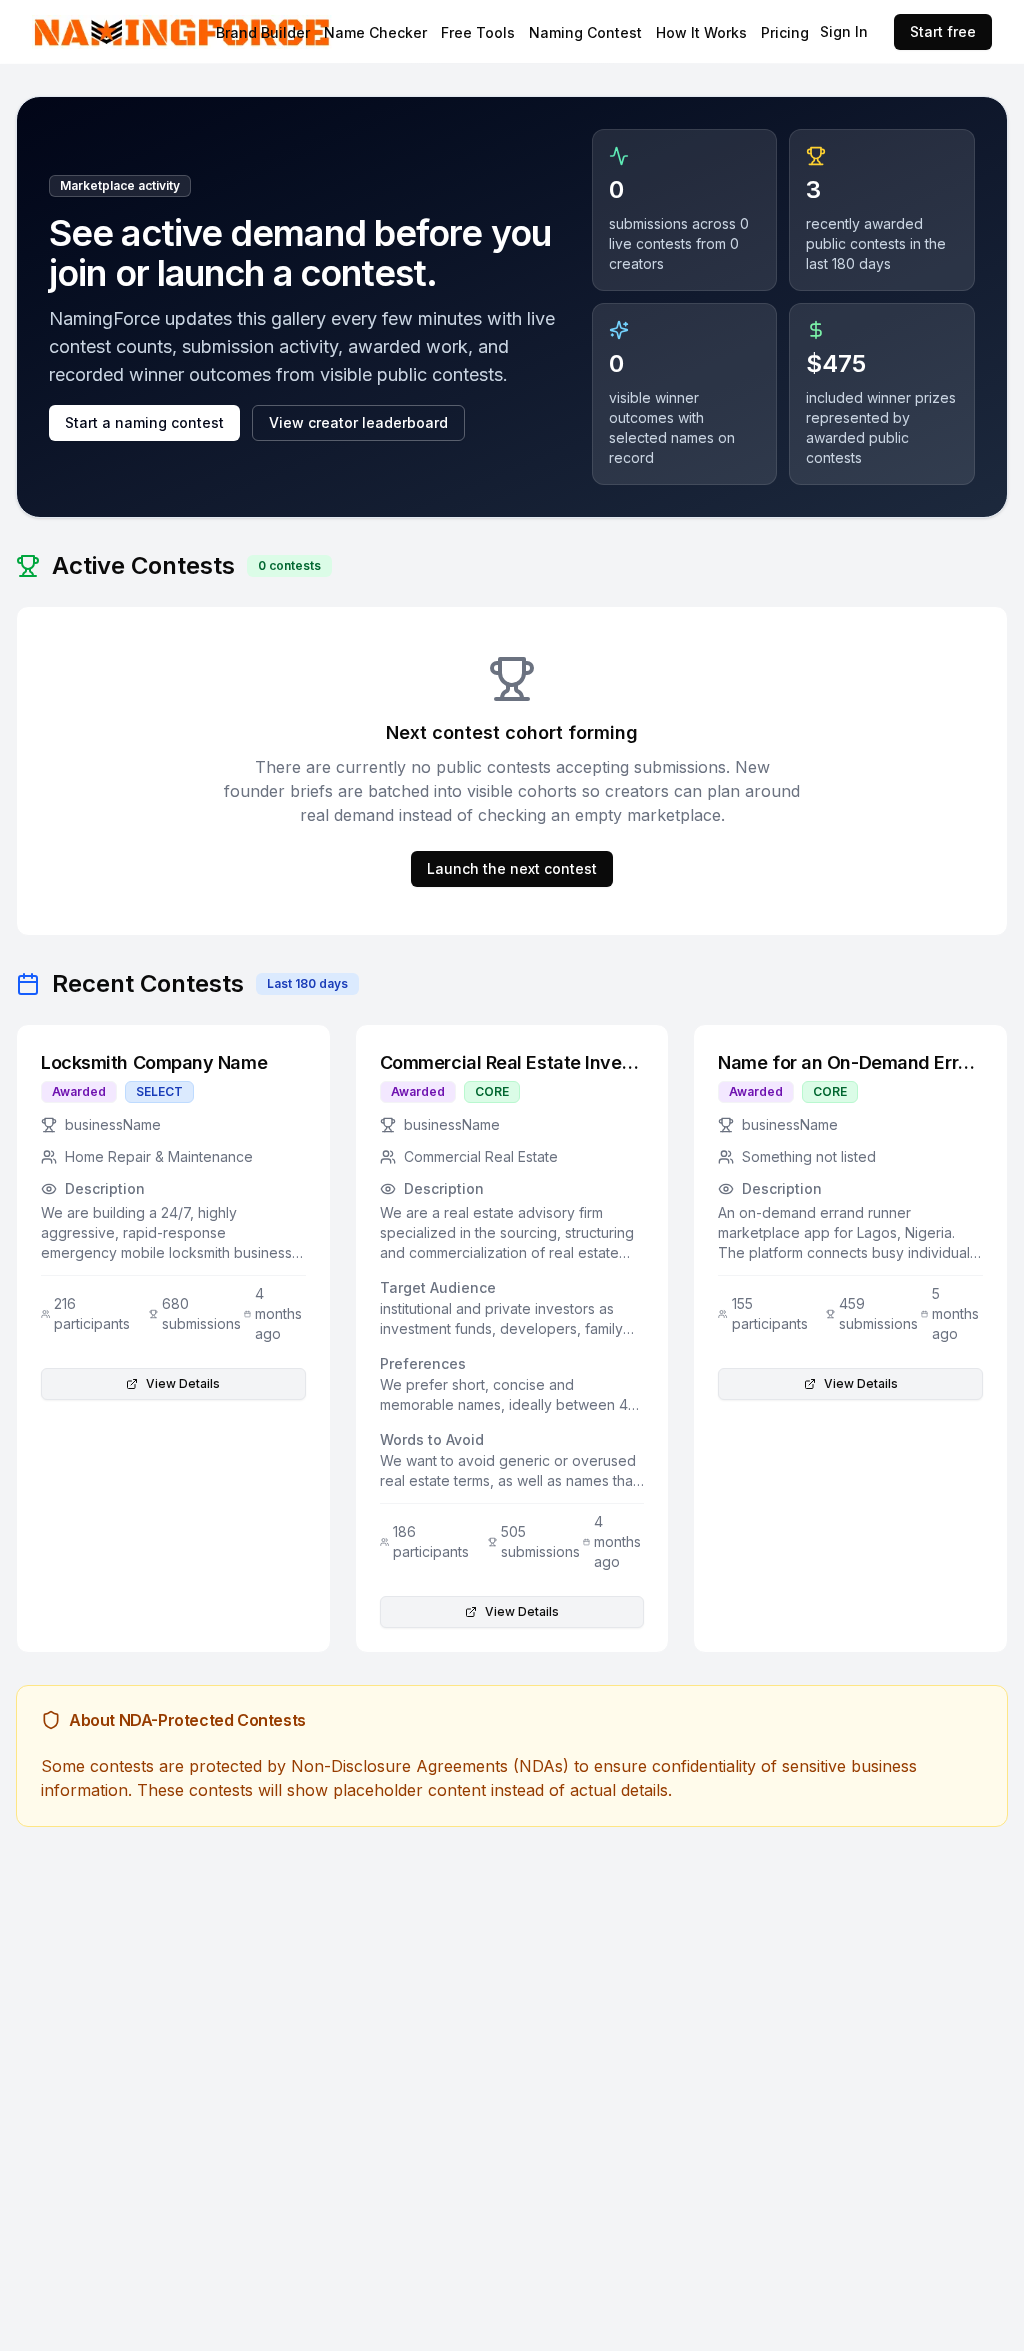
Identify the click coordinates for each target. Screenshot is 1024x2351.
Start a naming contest (144, 422)
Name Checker (375, 32)
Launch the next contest (512, 868)
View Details (183, 1383)
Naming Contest (585, 32)
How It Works (701, 32)
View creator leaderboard (358, 422)
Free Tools (478, 32)
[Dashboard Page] (192, 31)
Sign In (844, 31)
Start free (943, 31)
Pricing (785, 32)
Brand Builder (263, 32)
